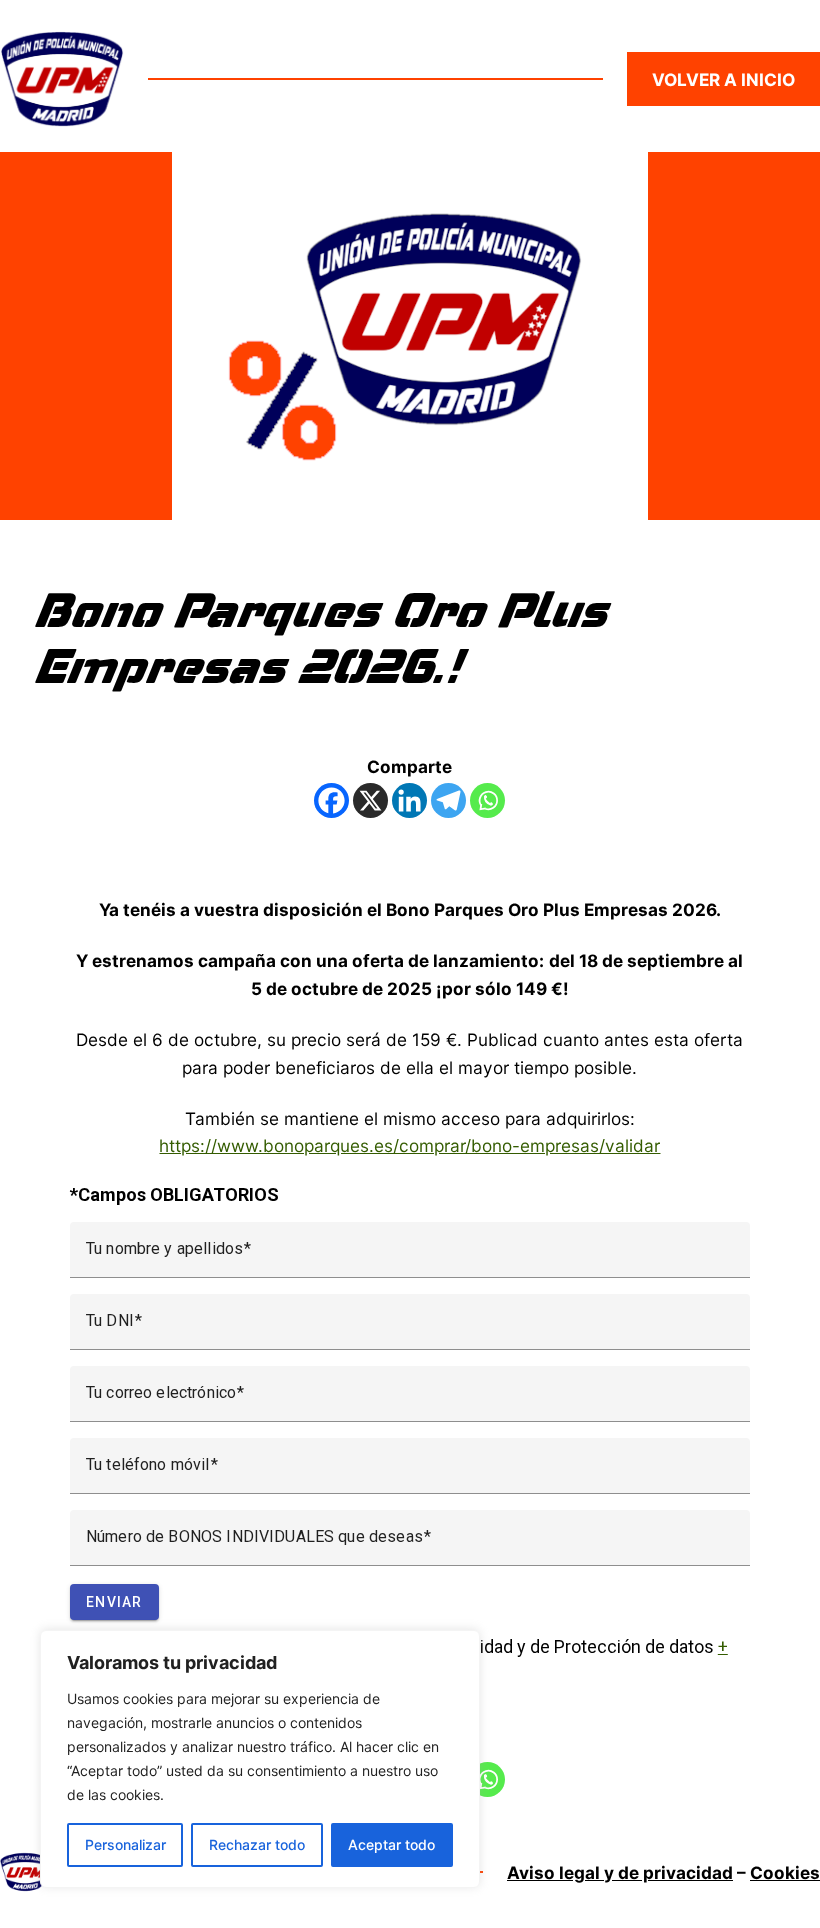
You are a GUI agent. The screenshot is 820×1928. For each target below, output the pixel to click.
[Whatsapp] (487, 800)
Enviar (114, 1602)
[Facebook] (331, 800)
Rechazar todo (257, 1844)
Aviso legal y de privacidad (620, 1872)
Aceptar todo (391, 1844)
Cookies (785, 1872)
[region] (260, 1759)
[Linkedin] (409, 800)
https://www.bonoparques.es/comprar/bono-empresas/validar (409, 1145)
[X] (370, 800)
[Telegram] (448, 800)
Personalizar (125, 1844)
